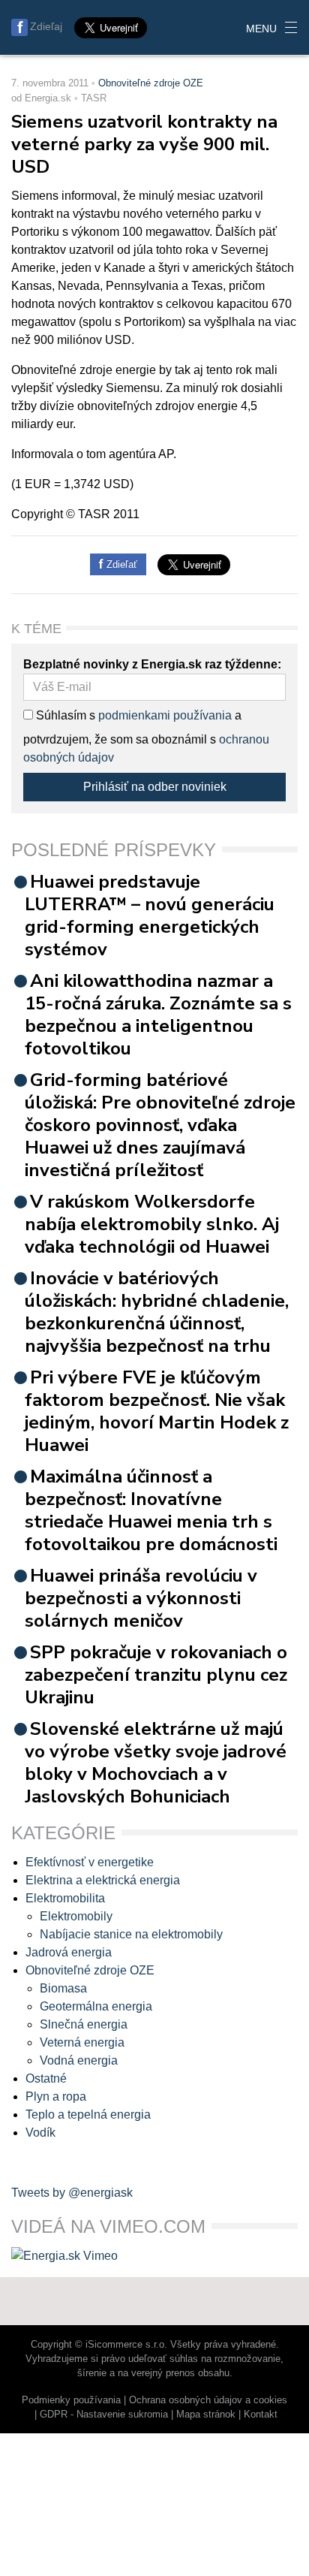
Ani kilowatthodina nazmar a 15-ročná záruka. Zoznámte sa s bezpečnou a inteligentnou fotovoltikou (158, 1015)
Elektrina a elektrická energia (103, 1880)
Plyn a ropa (56, 2096)
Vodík (40, 2133)
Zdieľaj (46, 26)
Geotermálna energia (96, 2006)
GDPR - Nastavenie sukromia (104, 2414)
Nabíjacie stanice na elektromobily (131, 1934)
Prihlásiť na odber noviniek (155, 787)
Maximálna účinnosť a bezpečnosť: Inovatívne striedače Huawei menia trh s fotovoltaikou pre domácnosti (151, 1510)
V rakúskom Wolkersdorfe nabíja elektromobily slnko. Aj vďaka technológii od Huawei (152, 1224)
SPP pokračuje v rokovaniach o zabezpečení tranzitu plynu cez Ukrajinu (156, 1675)
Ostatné (46, 2078)
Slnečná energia (84, 2024)
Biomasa (63, 1988)
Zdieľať (120, 564)
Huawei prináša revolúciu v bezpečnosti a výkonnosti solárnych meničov (141, 1598)
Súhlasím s (64, 715)
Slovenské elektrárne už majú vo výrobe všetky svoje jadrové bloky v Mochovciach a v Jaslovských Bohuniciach (156, 1763)
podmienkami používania (165, 715)
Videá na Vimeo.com (108, 2226)
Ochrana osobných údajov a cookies (208, 2400)
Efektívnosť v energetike (90, 1862)
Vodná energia (79, 2060)
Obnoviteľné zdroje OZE (151, 83)
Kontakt (261, 2414)
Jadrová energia (69, 1952)
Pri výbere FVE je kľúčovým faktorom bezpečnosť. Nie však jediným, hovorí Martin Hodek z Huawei (157, 1411)
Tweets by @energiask (72, 2193)
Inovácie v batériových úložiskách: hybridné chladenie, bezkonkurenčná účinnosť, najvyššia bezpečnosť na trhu (157, 1312)
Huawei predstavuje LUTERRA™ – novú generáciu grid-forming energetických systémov (150, 915)
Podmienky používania (71, 2400)
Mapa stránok (206, 2414)
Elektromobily (76, 1916)
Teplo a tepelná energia (88, 2114)
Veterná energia (82, 2042)
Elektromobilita (65, 1898)
